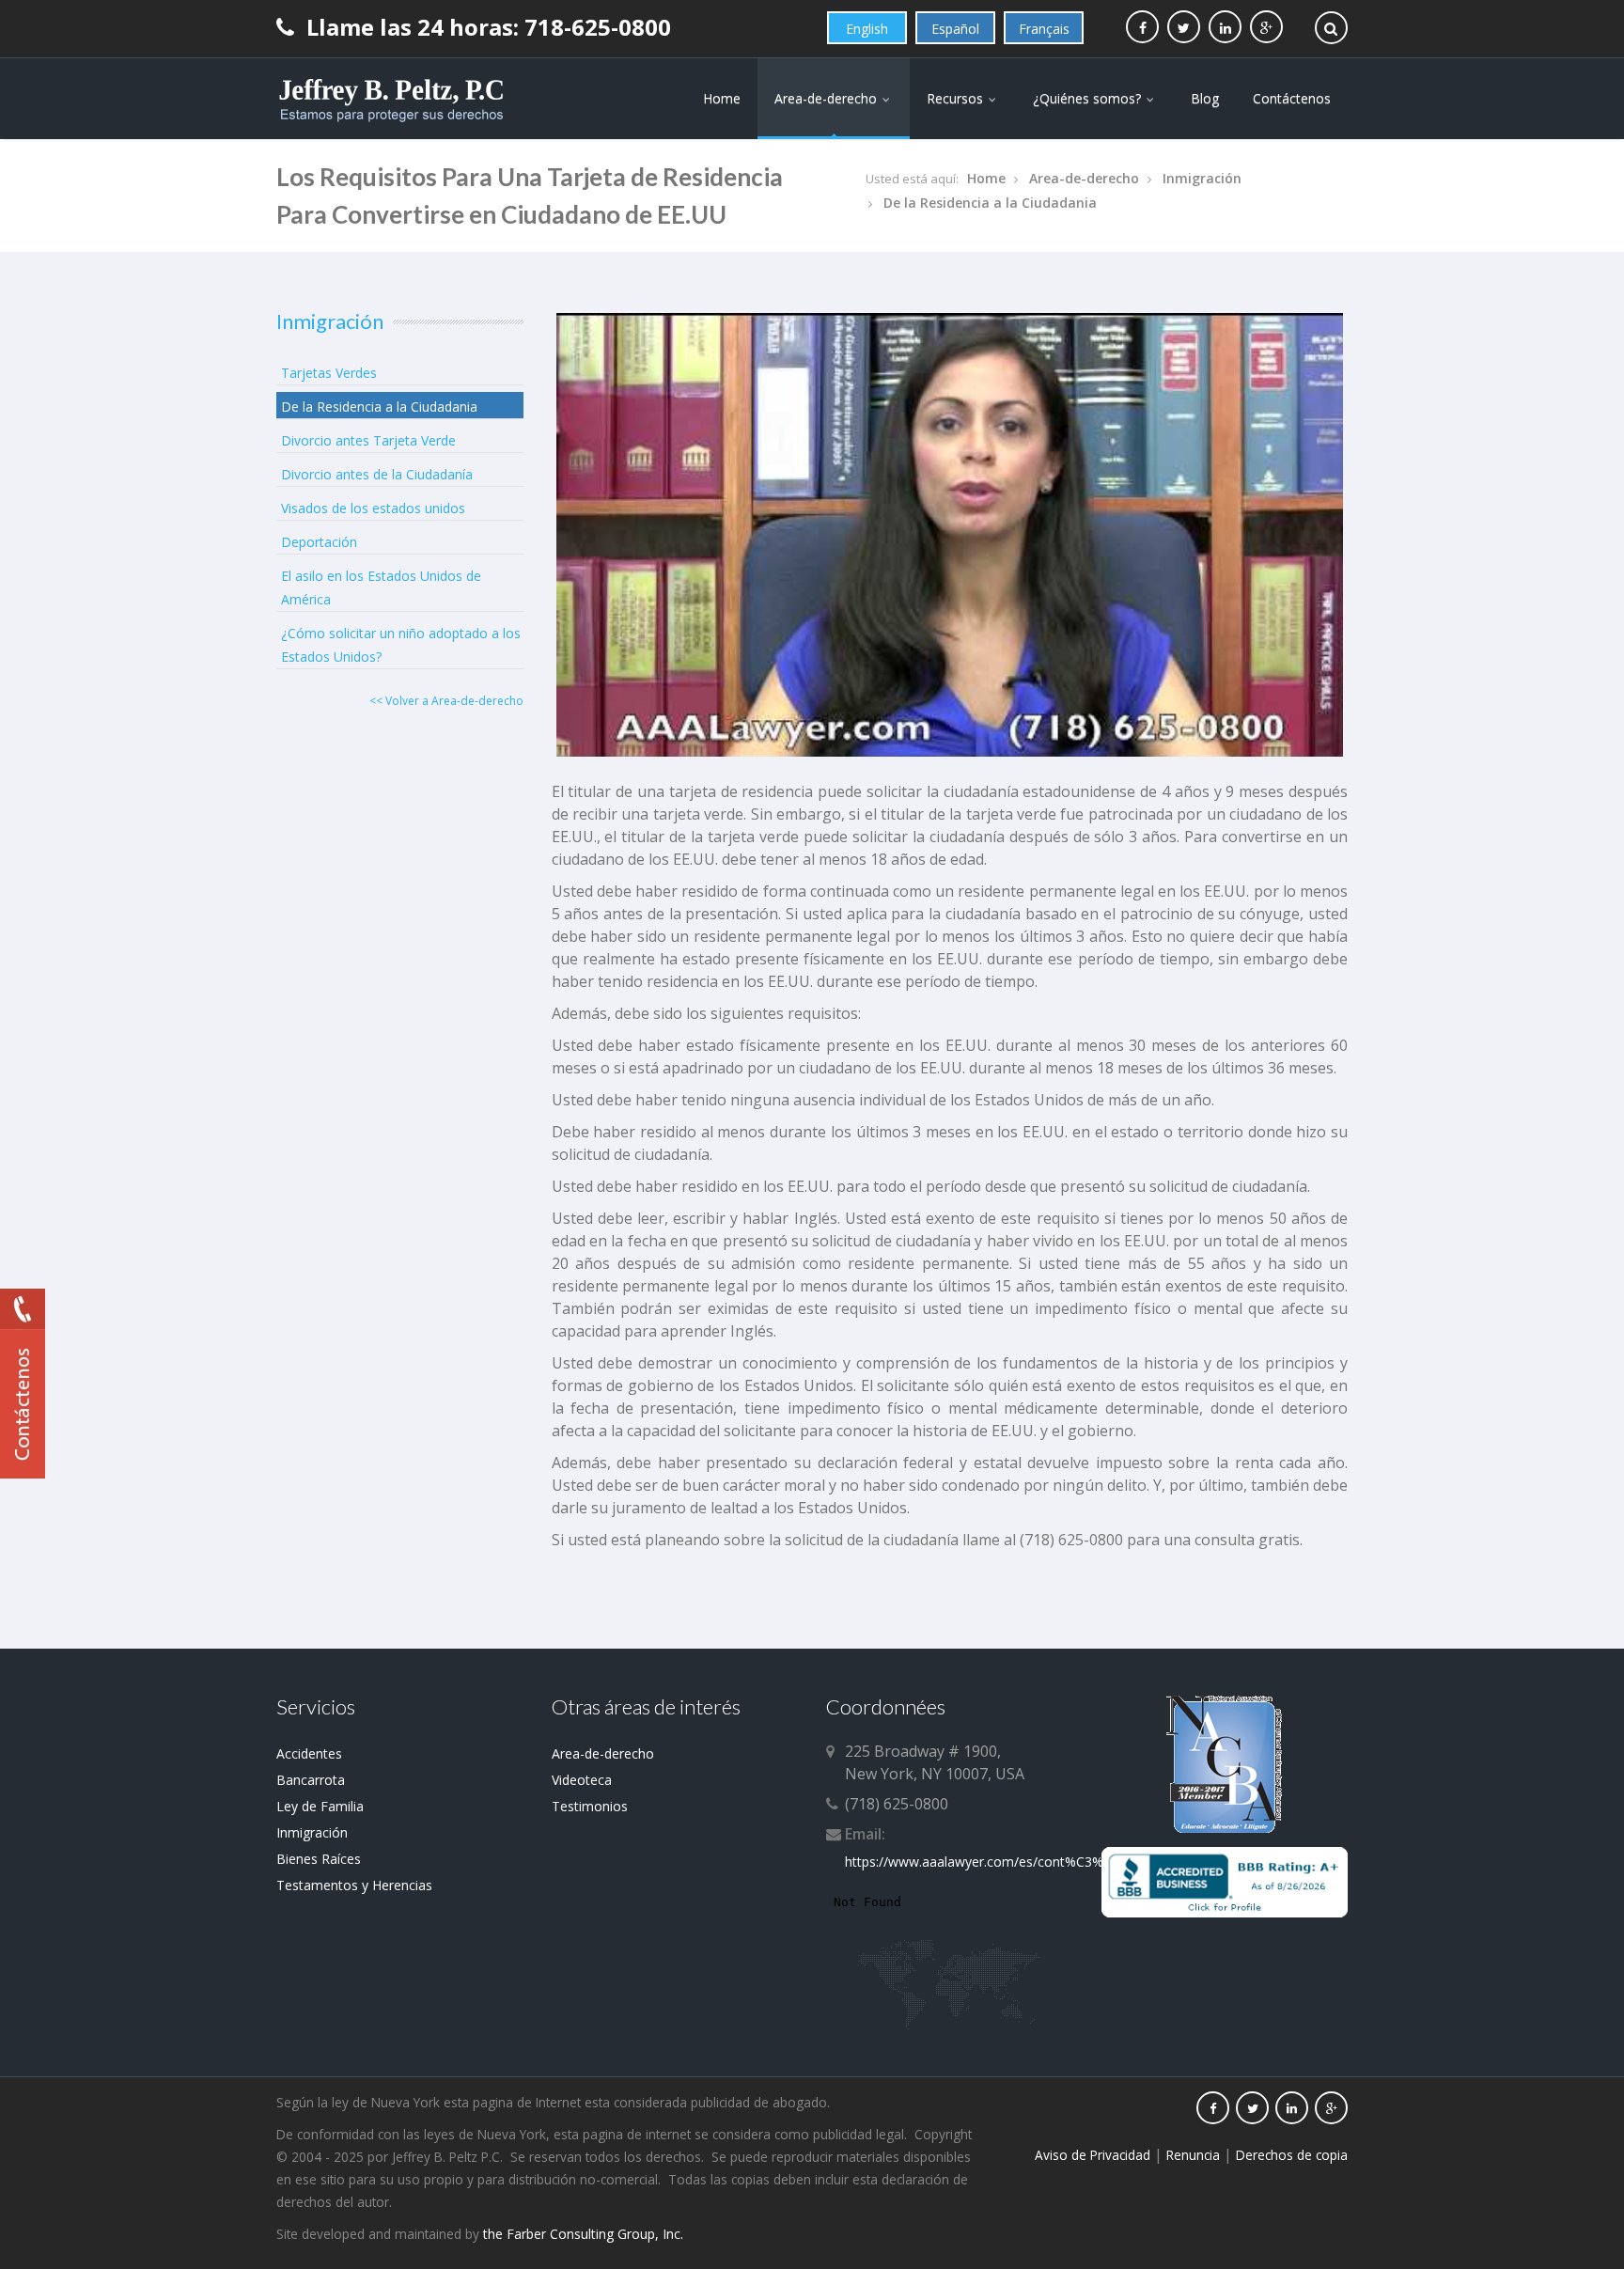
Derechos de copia (1292, 2155)
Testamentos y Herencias (354, 1885)
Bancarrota (311, 1780)
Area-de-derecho (828, 98)
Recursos (957, 98)
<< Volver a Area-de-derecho (446, 701)
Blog (1205, 98)
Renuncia (1193, 2155)
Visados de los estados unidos (373, 508)
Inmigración (1202, 178)
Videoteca (582, 1780)
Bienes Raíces (319, 1859)
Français (1044, 29)
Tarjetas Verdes (329, 373)
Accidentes (309, 1753)
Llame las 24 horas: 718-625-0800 (486, 27)
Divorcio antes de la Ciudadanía (377, 474)
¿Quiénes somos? (1089, 98)
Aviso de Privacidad (1093, 2155)
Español (955, 29)
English (867, 29)
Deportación (319, 542)
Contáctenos (1292, 98)
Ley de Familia (320, 1806)
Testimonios (590, 1806)
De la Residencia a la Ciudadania (990, 203)
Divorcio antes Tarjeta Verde (368, 440)
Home (722, 98)
